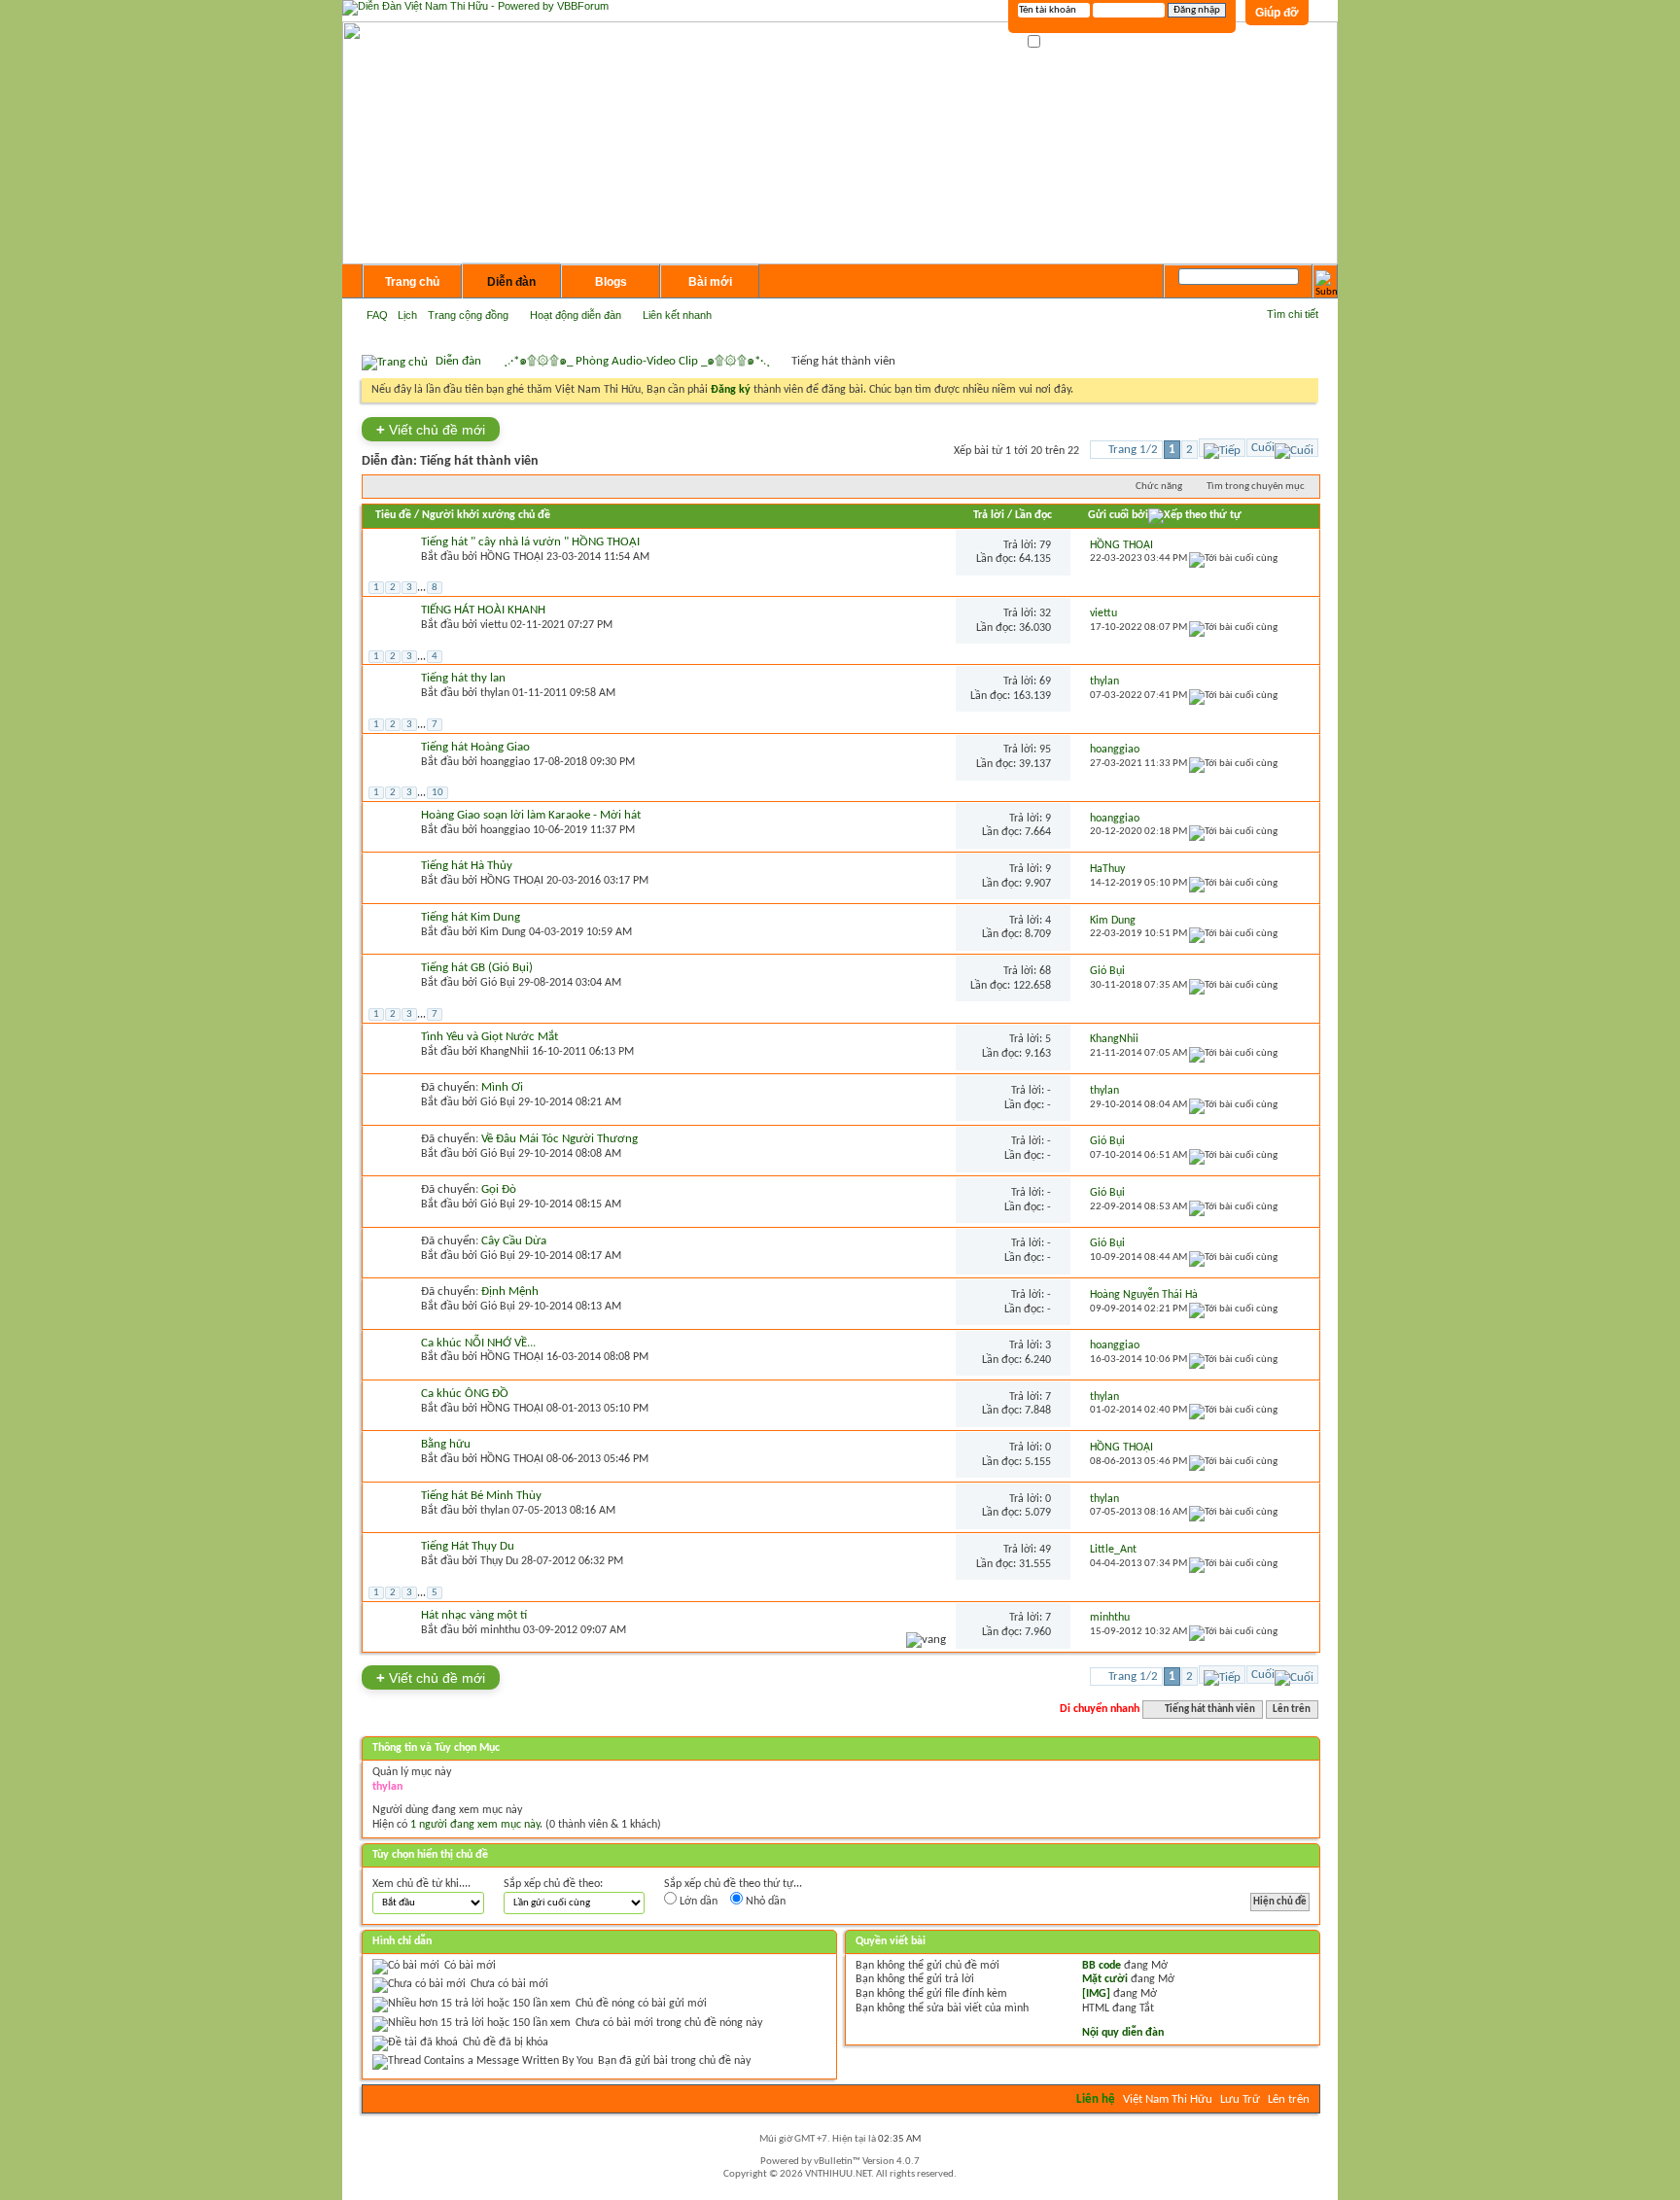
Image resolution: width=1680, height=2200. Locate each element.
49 (1045, 1550)
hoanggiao (505, 762)
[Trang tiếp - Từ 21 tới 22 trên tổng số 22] (1222, 448)
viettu (494, 625)
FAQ (377, 315)
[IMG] (1096, 1994)
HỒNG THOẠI (512, 557)
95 (1045, 750)
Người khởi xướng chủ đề (486, 515)
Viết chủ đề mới (431, 429)
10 (437, 793)
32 (1045, 613)
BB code (1102, 1966)
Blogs (611, 282)
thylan (495, 693)
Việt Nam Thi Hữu (1168, 2099)
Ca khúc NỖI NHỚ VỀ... (478, 1343)
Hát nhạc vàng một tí (474, 1615)
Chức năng (1159, 487)
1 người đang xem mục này (475, 1825)
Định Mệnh (510, 1292)
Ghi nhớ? (1063, 42)
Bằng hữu (446, 1444)
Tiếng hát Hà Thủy (467, 866)
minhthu (500, 1630)
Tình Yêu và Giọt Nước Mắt (490, 1037)
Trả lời (989, 515)
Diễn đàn (511, 282)
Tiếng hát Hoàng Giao (475, 747)
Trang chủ (412, 282)
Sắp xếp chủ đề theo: (553, 1884)
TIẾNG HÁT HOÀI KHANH (483, 610)
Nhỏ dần (764, 1902)
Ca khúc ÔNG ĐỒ (465, 1394)
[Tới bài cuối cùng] (1233, 559)
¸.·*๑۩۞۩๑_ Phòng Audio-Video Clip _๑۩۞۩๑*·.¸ (637, 361)
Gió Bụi (498, 983)
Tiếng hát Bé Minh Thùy (481, 1496)
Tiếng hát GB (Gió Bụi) (477, 968)
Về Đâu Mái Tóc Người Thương (560, 1139)
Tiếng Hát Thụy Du (468, 1546)
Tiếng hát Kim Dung (471, 917)
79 (1045, 545)
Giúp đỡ (1277, 13)
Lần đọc (1033, 515)
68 (1045, 971)
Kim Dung (503, 932)
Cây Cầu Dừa (514, 1241)
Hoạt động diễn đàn (576, 315)
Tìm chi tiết (1293, 314)
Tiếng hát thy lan (463, 678)
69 (1045, 681)
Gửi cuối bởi (1118, 515)
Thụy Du (499, 1561)
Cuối (1263, 448)
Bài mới (710, 282)
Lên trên (1292, 1710)
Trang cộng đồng (468, 315)
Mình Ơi (502, 1087)
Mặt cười (1105, 1979)
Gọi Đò (499, 1189)
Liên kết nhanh (677, 315)
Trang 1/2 (1133, 450)
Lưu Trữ (1240, 2099)
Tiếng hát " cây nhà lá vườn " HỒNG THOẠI (530, 542)
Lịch (407, 315)
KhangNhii (505, 1052)
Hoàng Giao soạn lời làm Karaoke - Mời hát (531, 815)
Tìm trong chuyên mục (1256, 487)
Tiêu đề (393, 515)
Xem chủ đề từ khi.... (421, 1884)
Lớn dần (697, 1902)
